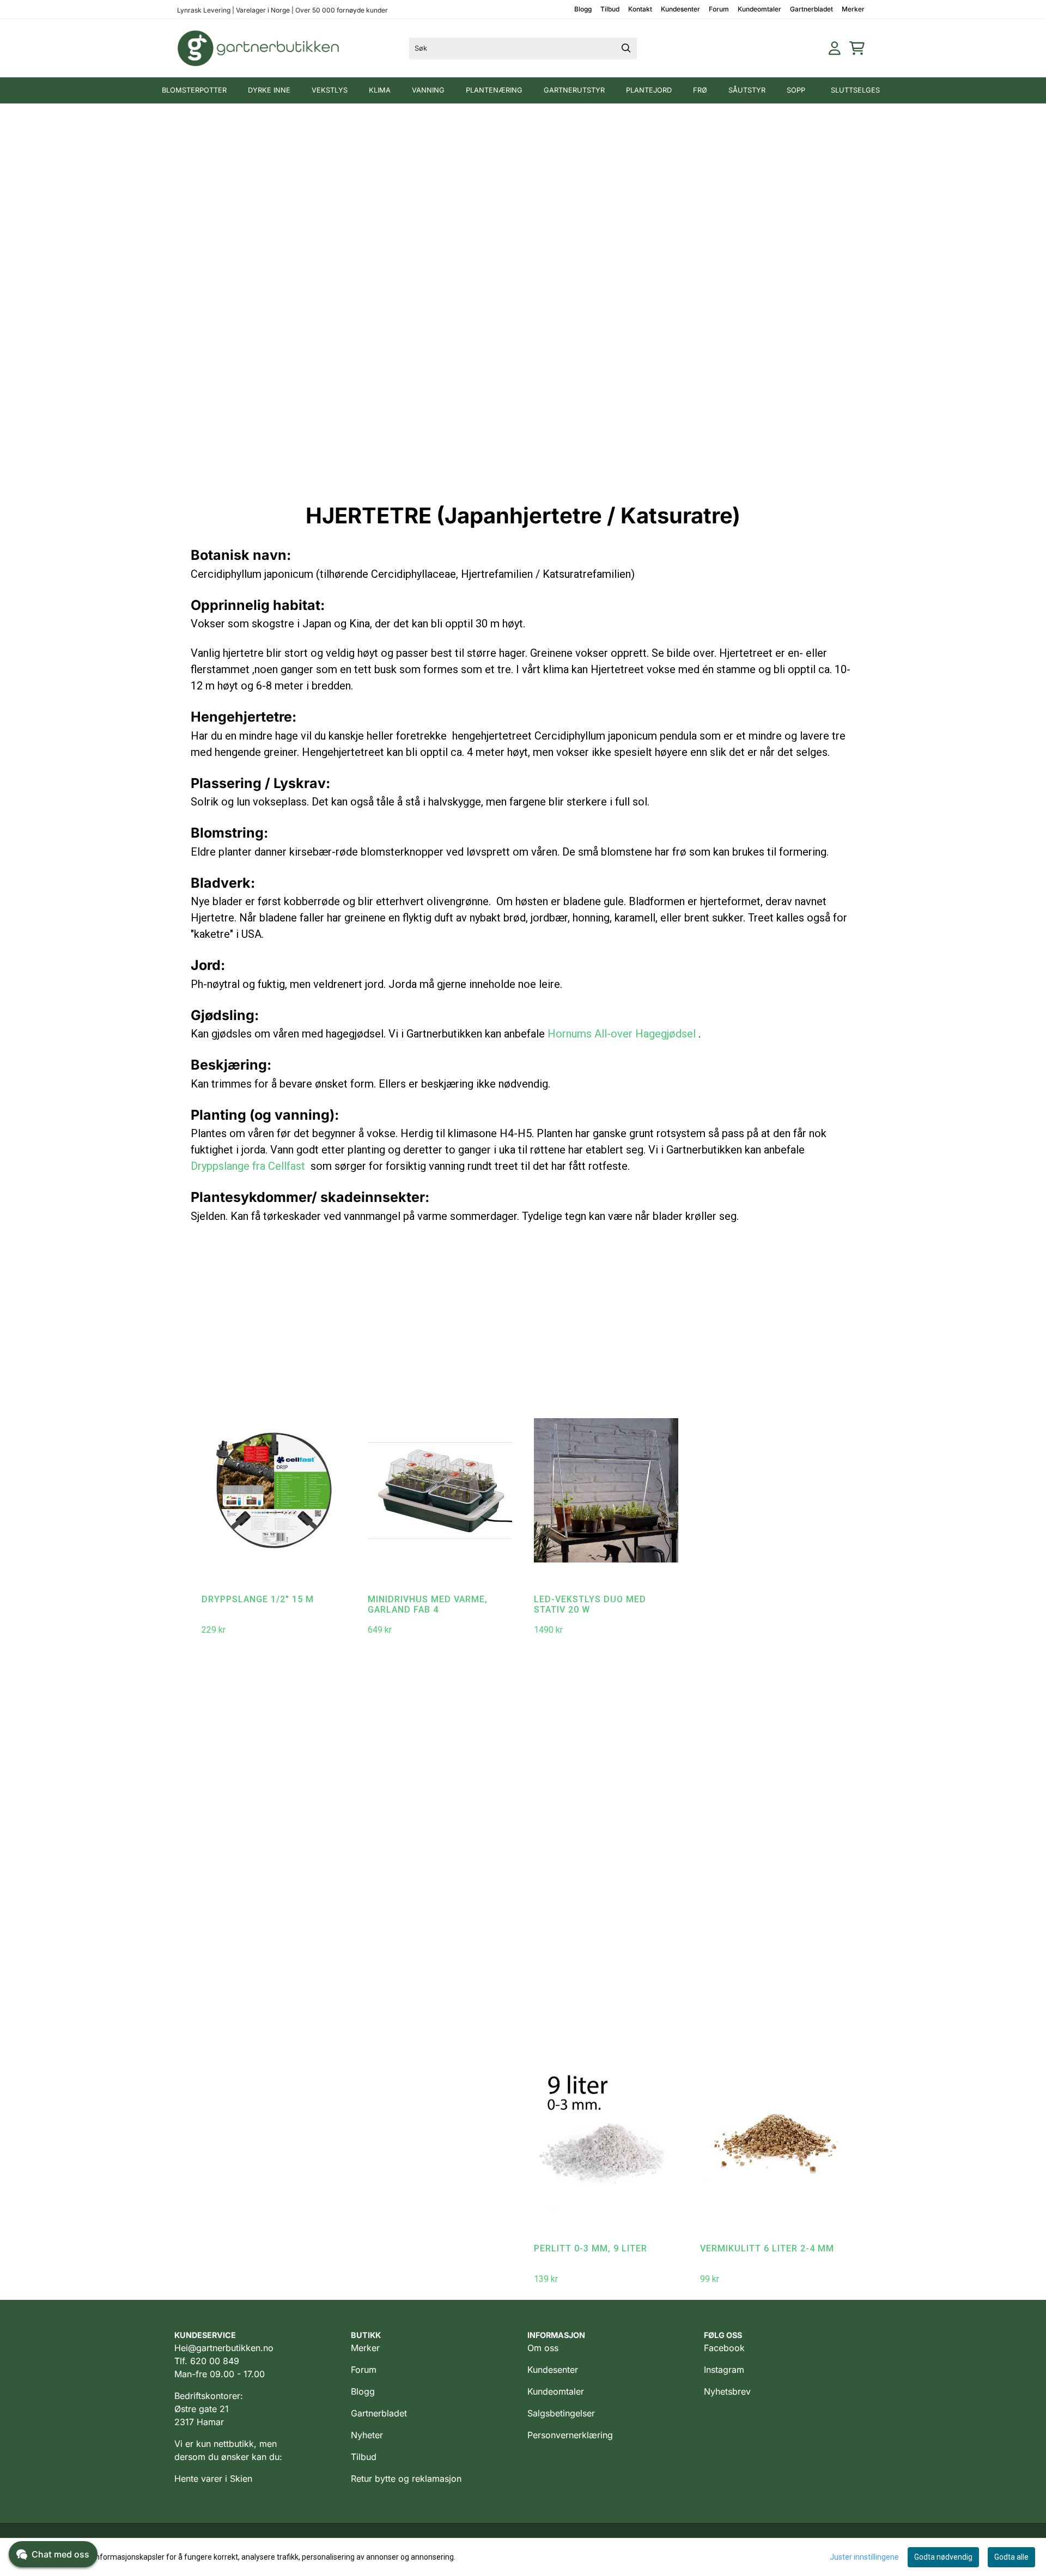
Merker (853, 9)
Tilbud (610, 9)
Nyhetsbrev (727, 2391)
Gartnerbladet (811, 9)
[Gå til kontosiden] (835, 48)
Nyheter (367, 2435)
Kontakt (640, 9)
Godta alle (1011, 2557)
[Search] (626, 48)
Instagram (724, 2370)
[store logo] (259, 48)
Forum (719, 9)
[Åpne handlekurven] (857, 48)
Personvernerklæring (570, 2435)
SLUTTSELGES (855, 90)
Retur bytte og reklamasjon (406, 2479)
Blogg (583, 9)
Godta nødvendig (943, 2557)
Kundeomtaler (759, 9)
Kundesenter (680, 9)
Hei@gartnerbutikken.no (224, 2348)
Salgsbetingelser (561, 2413)
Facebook (724, 2348)
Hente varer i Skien (213, 2479)
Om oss (543, 2348)
